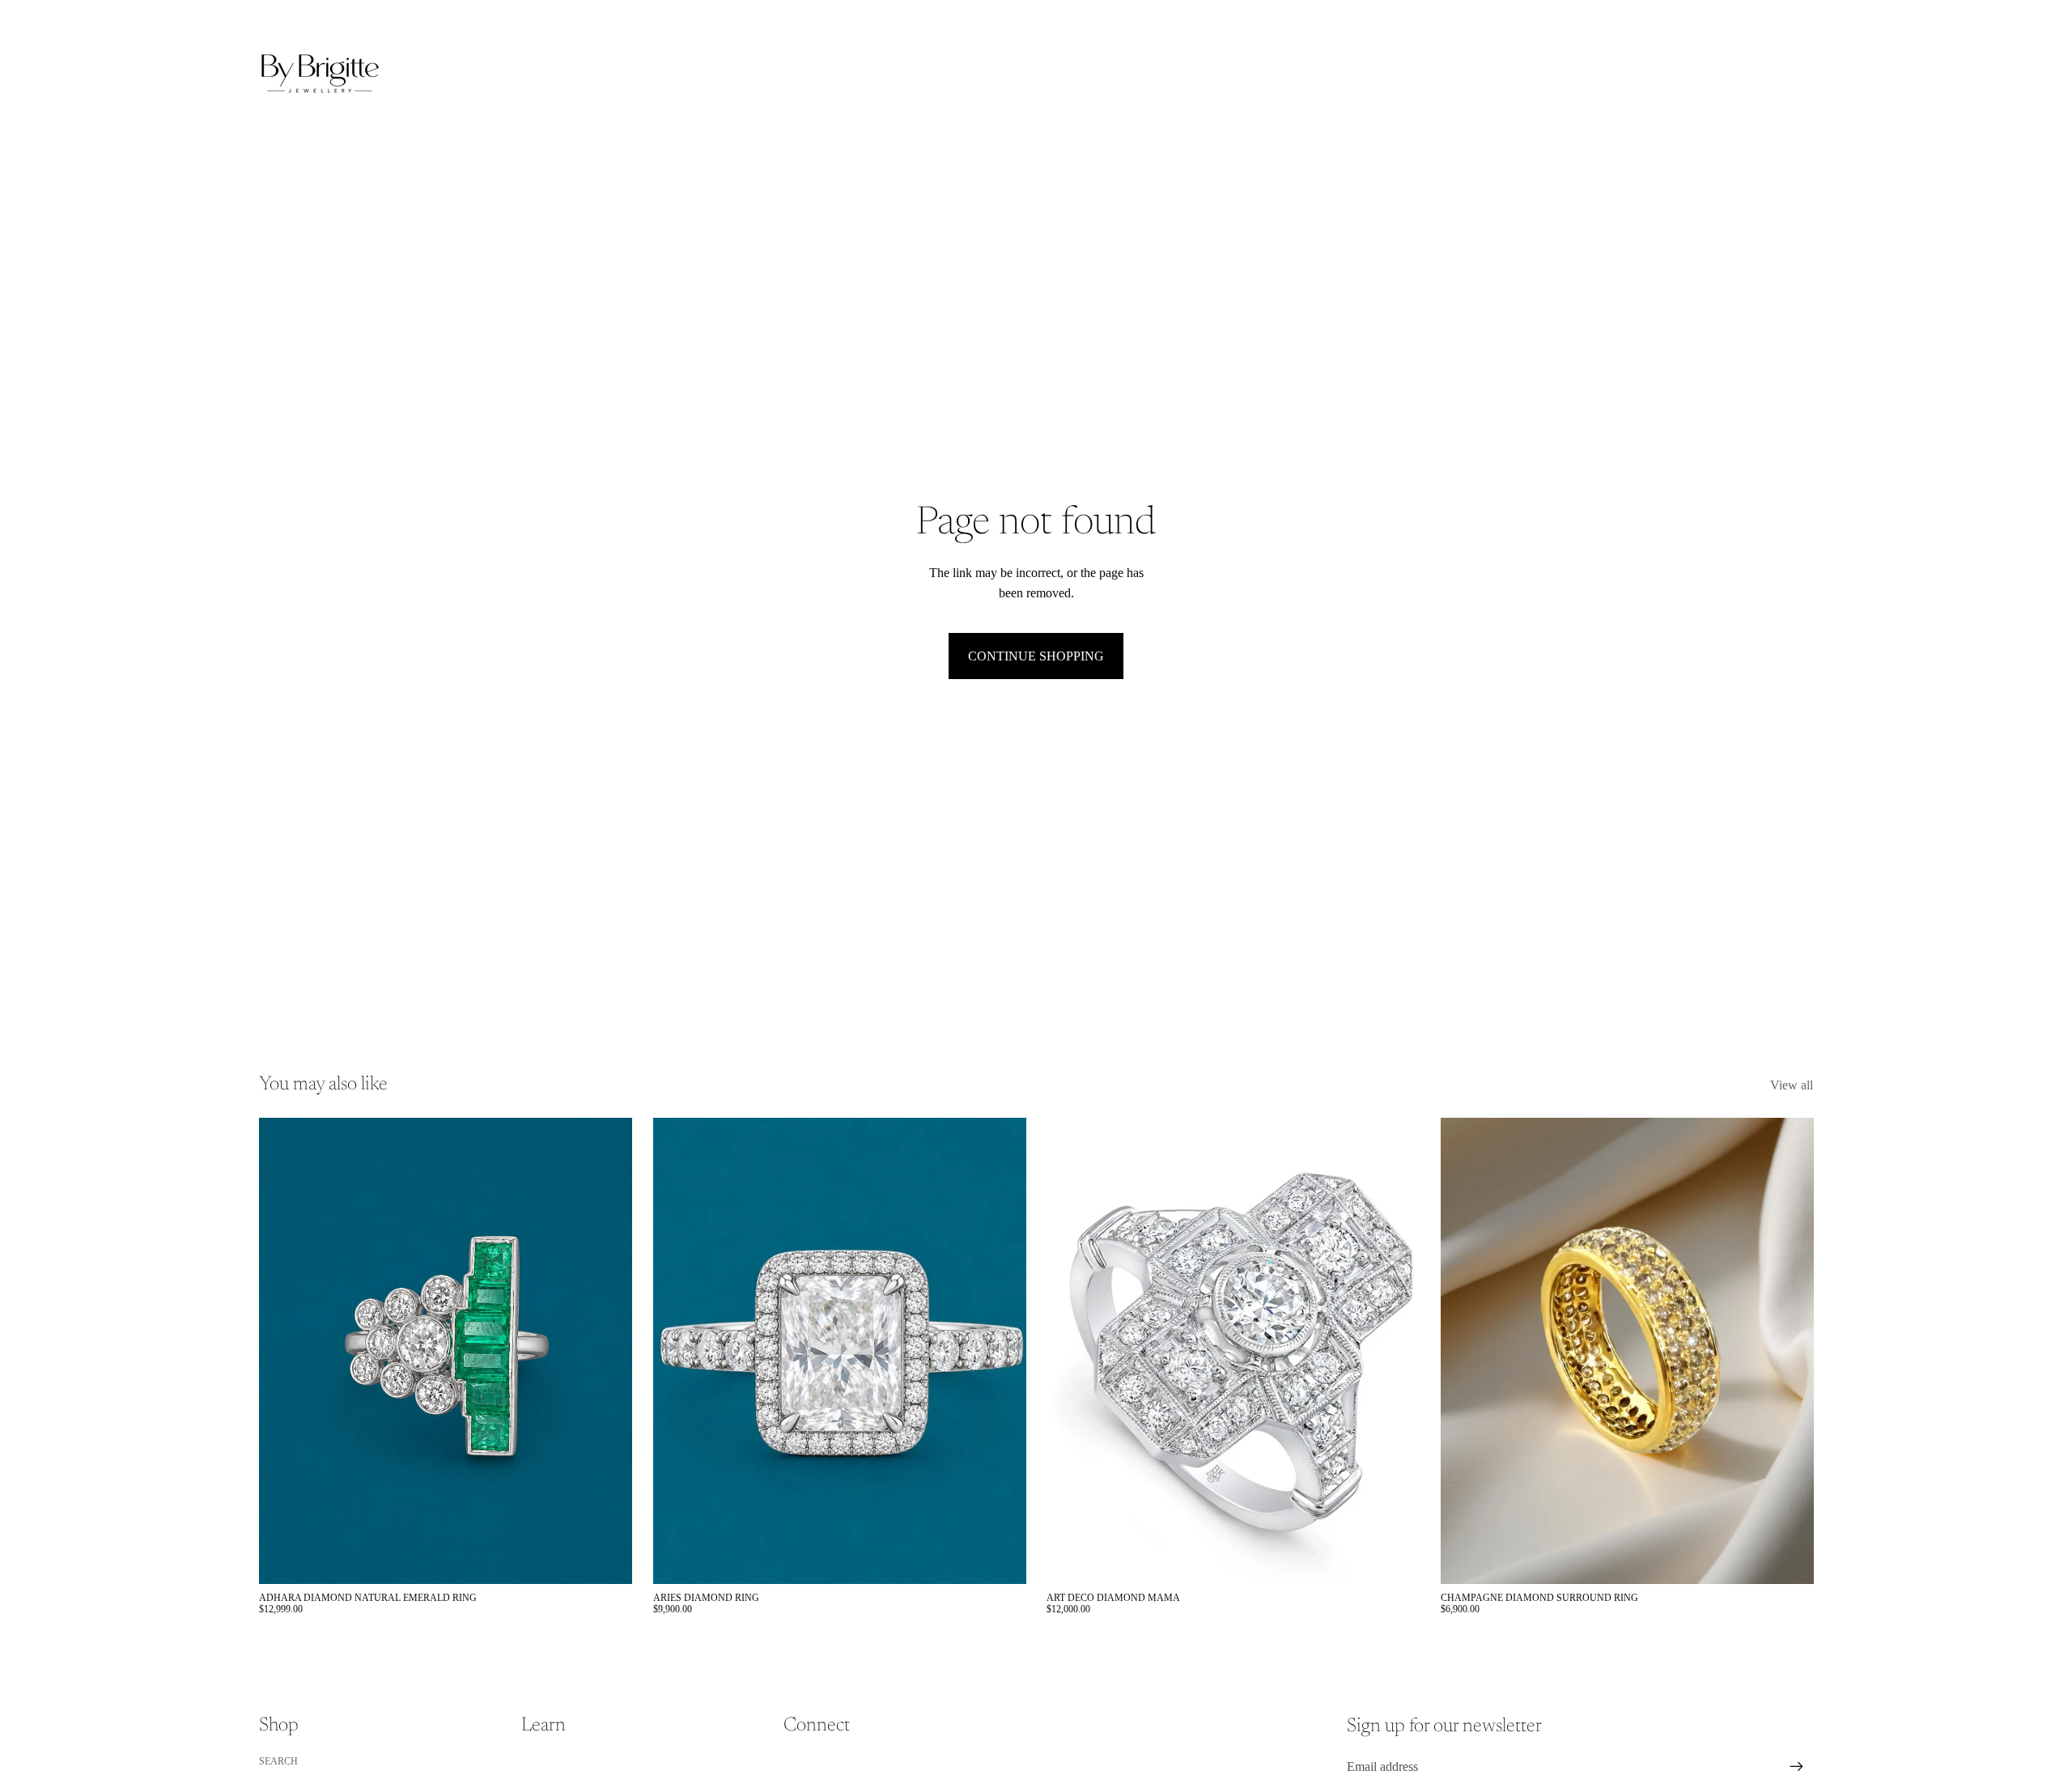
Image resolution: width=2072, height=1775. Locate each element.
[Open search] (1726, 74)
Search (278, 1761)
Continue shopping (1036, 656)
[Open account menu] (1760, 74)
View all (1792, 1085)
